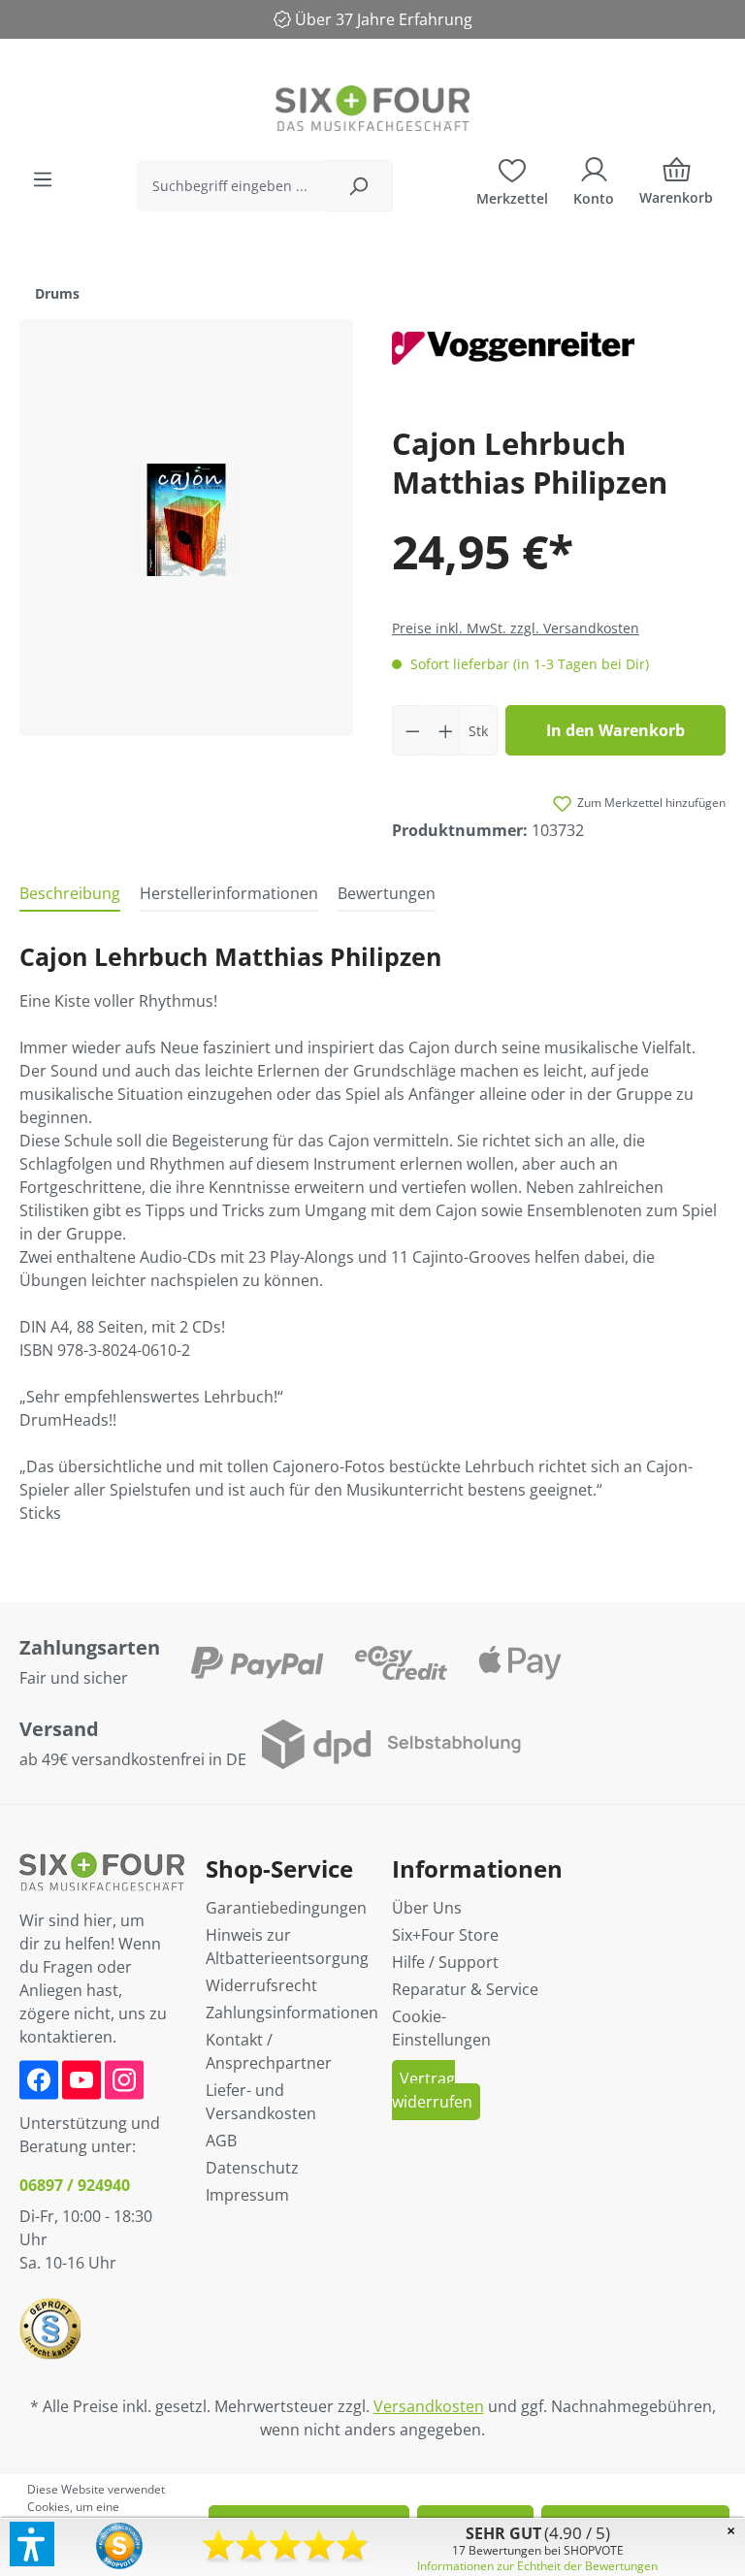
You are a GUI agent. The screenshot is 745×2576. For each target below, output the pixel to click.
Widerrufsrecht (261, 1985)
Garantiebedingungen (286, 1908)
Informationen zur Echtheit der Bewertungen (537, 2566)
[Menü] (43, 179)
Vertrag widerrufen (432, 2090)
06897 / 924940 (75, 2185)
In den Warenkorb (615, 730)
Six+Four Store (445, 1935)
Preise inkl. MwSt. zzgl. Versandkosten (516, 628)
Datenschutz (252, 2168)
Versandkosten (429, 2406)
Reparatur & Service (465, 1989)
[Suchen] (358, 186)
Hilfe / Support (445, 1962)
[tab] (70, 894)
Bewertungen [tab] (387, 893)
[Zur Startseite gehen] (372, 108)
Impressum (247, 2195)
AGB (221, 2141)
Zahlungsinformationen (292, 2012)
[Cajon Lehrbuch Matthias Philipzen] (186, 528)
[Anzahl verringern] (409, 730)
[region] (186, 528)
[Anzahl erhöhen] (443, 730)
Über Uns (427, 1908)
